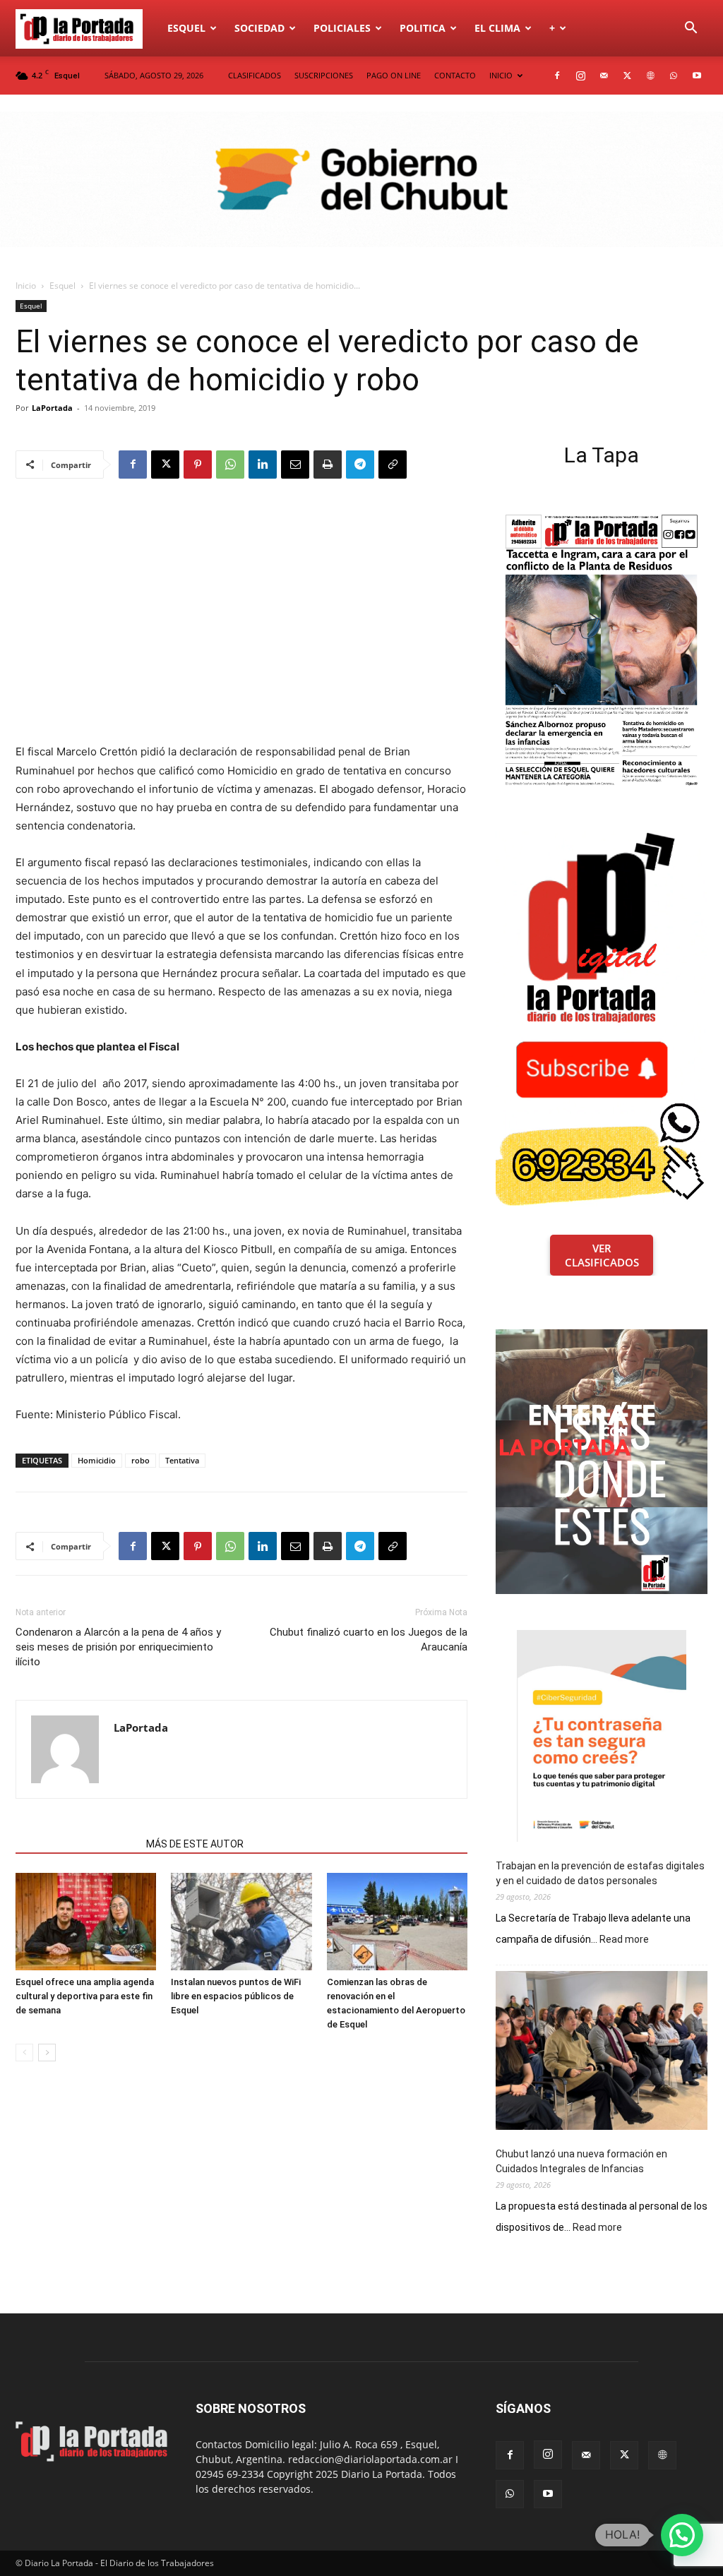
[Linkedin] (263, 465)
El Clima (497, 28)
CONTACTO (455, 75)
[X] (627, 76)
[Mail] (604, 76)
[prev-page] (24, 2053)
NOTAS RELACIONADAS (77, 1844)
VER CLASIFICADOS (602, 1255)
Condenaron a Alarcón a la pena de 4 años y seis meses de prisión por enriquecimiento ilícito (118, 1647)
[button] (691, 29)
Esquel (186, 28)
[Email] (295, 465)
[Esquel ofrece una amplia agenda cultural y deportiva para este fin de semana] (86, 1921)
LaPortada (52, 408)
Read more (624, 1940)
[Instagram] (580, 76)
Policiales (342, 28)
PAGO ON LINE (394, 75)
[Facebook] (557, 76)
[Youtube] (697, 76)
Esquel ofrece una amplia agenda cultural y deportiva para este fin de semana (85, 1996)
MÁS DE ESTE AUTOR (195, 1844)
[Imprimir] (328, 465)
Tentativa (182, 1460)
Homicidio (97, 1460)
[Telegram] (360, 465)
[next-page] (47, 2053)
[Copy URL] (393, 465)
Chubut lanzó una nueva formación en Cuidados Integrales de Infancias (581, 2161)
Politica (423, 28)
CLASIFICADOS (255, 75)
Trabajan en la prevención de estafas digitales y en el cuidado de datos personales (600, 1873)
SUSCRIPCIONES (324, 75)
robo (141, 1460)
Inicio (26, 286)
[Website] (650, 76)
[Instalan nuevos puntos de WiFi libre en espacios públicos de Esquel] (241, 1921)
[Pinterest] (198, 465)
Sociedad (259, 28)
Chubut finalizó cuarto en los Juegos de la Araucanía (369, 1640)
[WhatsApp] (674, 76)
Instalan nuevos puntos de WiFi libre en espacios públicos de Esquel (236, 1996)
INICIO (501, 75)
